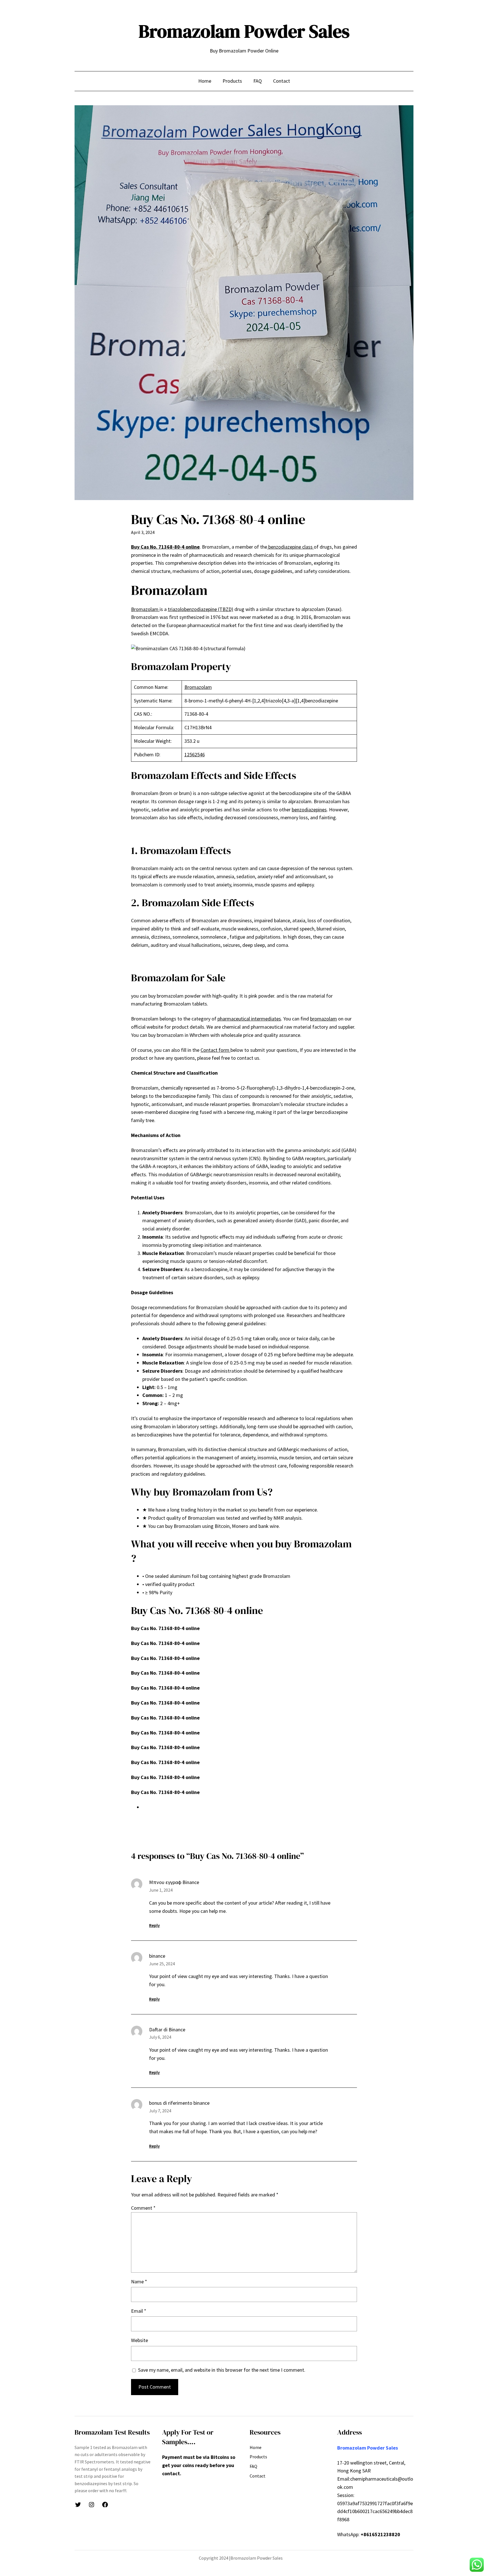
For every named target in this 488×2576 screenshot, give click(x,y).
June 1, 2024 (161, 1890)
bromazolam (323, 1019)
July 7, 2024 (160, 2111)
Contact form (215, 1050)
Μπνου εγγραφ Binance (174, 1882)
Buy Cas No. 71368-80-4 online (165, 547)
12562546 (195, 754)
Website (140, 2340)
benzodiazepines (309, 810)
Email (139, 2311)
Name (139, 2282)
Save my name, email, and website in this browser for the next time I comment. (222, 2370)
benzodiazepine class (290, 547)
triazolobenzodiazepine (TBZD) (201, 609)
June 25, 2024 (162, 1964)
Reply (154, 1925)
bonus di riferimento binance (179, 2103)
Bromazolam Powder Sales (244, 31)
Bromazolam (145, 609)
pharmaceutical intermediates (249, 1019)
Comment (143, 2208)
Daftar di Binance (167, 2030)
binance (157, 1956)
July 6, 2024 (160, 2037)
